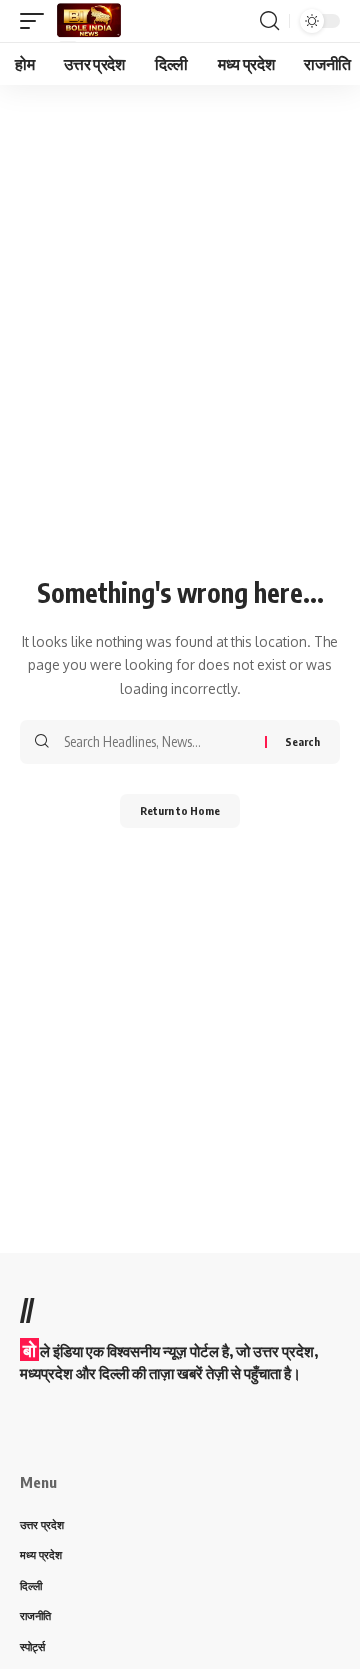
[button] (37, 21)
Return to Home (180, 810)
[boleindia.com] (89, 21)
